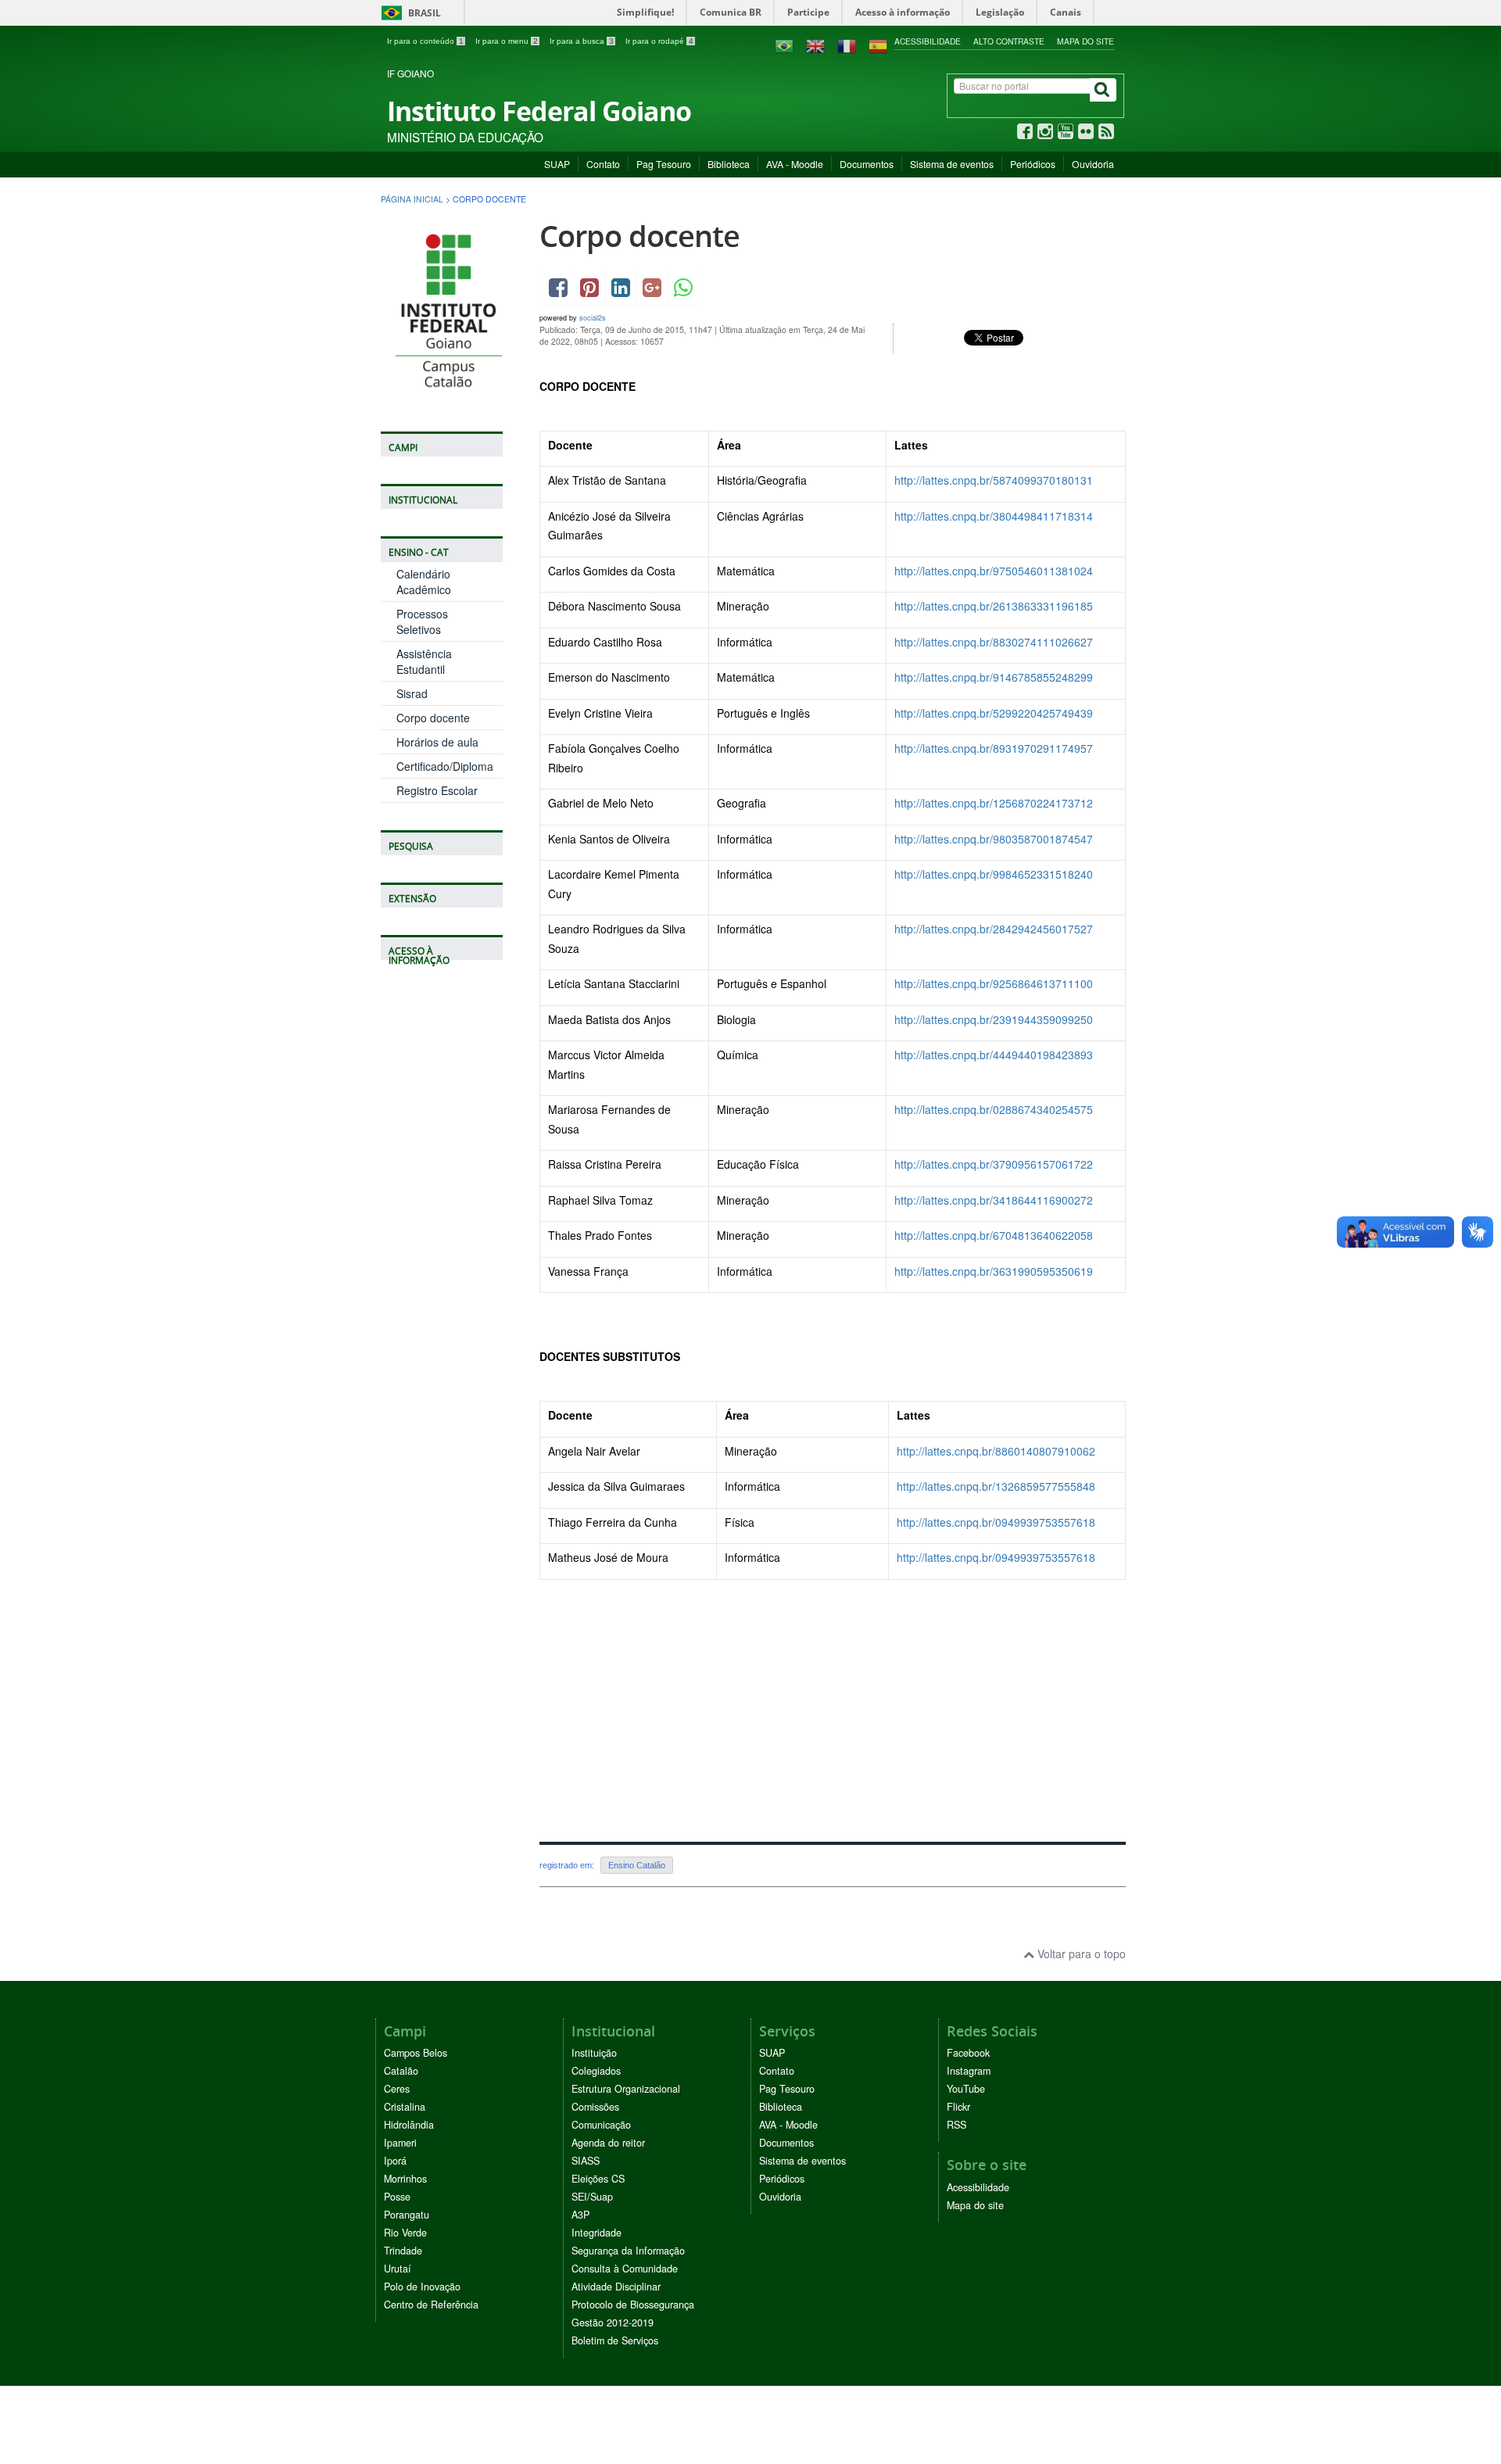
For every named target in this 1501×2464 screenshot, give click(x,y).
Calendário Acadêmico (424, 582)
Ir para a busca (582, 41)
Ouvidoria (1093, 164)
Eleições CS (598, 2179)
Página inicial (412, 199)
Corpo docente (433, 718)
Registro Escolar (437, 790)
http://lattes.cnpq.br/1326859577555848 (996, 1486)
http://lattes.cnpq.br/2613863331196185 (994, 606)
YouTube (966, 2089)
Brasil (408, 13)
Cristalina (405, 2107)
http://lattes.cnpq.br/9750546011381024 (994, 571)
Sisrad (412, 693)
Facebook (968, 2053)
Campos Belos (416, 2053)
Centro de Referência (431, 2305)
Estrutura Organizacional (626, 2089)
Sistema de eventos (952, 164)
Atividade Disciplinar (616, 2287)
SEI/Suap (592, 2197)
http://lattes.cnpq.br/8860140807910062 (996, 1451)
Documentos (867, 164)
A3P (580, 2215)
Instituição (594, 2053)
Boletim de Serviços (615, 2340)
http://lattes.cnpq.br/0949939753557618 (996, 1522)
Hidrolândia (409, 2125)
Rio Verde (405, 2233)
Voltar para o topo (1080, 1954)
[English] (815, 45)
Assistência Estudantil (424, 661)
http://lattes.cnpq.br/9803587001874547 (994, 839)
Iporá (395, 2161)
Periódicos (1033, 164)
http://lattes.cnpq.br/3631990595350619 (994, 1271)
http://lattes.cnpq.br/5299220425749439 (994, 713)
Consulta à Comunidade (625, 2269)
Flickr (958, 2107)
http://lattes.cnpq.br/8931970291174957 (994, 748)
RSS (956, 2125)
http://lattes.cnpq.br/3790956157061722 (994, 1164)
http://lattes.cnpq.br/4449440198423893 (994, 1055)
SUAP (557, 164)
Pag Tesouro (664, 164)
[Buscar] (1103, 90)
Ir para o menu (507, 41)
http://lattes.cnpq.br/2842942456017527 (994, 929)
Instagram (969, 2071)
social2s (593, 318)
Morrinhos (405, 2179)
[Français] (847, 45)
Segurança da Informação (628, 2251)
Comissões (595, 2107)
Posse (397, 2197)
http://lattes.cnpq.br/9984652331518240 (994, 874)
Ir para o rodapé (659, 41)
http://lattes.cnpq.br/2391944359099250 (994, 1019)
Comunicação (601, 2125)
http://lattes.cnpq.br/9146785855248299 (994, 677)
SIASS (586, 2161)
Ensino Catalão (637, 1865)
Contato (603, 164)
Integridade (596, 2233)
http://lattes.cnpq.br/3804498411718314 (994, 516)
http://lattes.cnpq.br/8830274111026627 (994, 642)
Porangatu (407, 2215)
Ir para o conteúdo (425, 41)
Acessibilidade (928, 41)
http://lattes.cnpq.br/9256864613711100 (994, 983)
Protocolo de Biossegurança (633, 2305)
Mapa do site (1085, 41)
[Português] (784, 45)
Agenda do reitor (608, 2143)
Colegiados (596, 2071)
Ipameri (400, 2143)
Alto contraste (1009, 41)
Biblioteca (729, 164)
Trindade (403, 2251)
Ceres (397, 2089)
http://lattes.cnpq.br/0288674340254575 (994, 1109)
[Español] (878, 45)
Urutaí (398, 2269)
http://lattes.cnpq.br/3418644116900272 (994, 1200)
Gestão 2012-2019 (613, 2323)
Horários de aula (437, 742)
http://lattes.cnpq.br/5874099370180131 (994, 480)
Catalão (401, 2071)
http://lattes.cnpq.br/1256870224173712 (994, 803)
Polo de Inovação (422, 2287)
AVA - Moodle (795, 164)
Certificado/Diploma (445, 766)
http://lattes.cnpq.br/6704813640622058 (994, 1235)
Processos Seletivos (422, 621)
